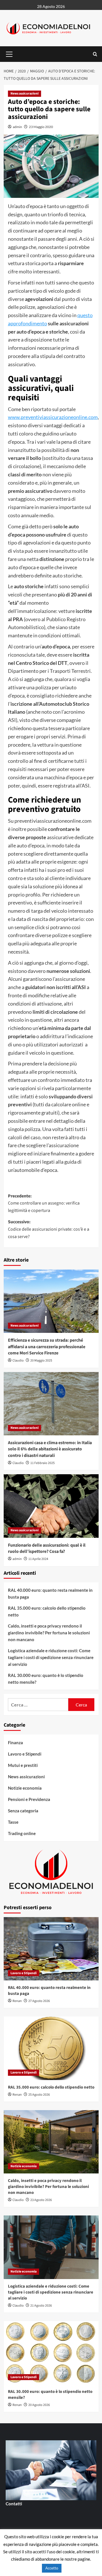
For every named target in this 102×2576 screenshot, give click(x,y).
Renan (17, 2001)
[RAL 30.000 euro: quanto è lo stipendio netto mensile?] (51, 2353)
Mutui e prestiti (23, 1765)
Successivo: (49, 1229)
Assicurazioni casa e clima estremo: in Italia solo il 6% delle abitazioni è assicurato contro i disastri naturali (50, 1449)
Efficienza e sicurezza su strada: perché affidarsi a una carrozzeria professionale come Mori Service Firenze (47, 1347)
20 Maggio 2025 (41, 1361)
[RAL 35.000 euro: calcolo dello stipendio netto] (51, 2048)
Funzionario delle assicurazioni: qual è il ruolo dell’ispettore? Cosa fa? (47, 1548)
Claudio (18, 1361)
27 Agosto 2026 (39, 2001)
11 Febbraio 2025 (42, 1463)
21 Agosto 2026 (41, 2306)
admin (17, 127)
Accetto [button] (52, 2568)
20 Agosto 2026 (39, 2405)
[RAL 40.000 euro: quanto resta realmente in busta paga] (51, 1949)
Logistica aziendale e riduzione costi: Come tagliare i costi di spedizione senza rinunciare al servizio (51, 1657)
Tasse (13, 1822)
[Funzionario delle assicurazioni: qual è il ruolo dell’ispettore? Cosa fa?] (51, 1506)
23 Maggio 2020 (41, 127)
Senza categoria (23, 1811)
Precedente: (44, 1203)
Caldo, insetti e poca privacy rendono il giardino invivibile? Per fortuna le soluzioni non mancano (49, 1633)
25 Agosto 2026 (39, 2095)
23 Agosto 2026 (41, 2200)
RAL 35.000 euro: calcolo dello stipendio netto (47, 1611)
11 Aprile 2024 (38, 1559)
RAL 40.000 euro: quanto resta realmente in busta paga (50, 1593)
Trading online (22, 1833)
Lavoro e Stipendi (25, 1754)
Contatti (14, 2504)
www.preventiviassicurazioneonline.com (53, 417)
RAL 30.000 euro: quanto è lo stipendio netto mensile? (46, 1679)
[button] (9, 53)
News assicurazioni (25, 94)
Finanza (15, 1743)
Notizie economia (25, 1788)
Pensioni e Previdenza (29, 1799)
